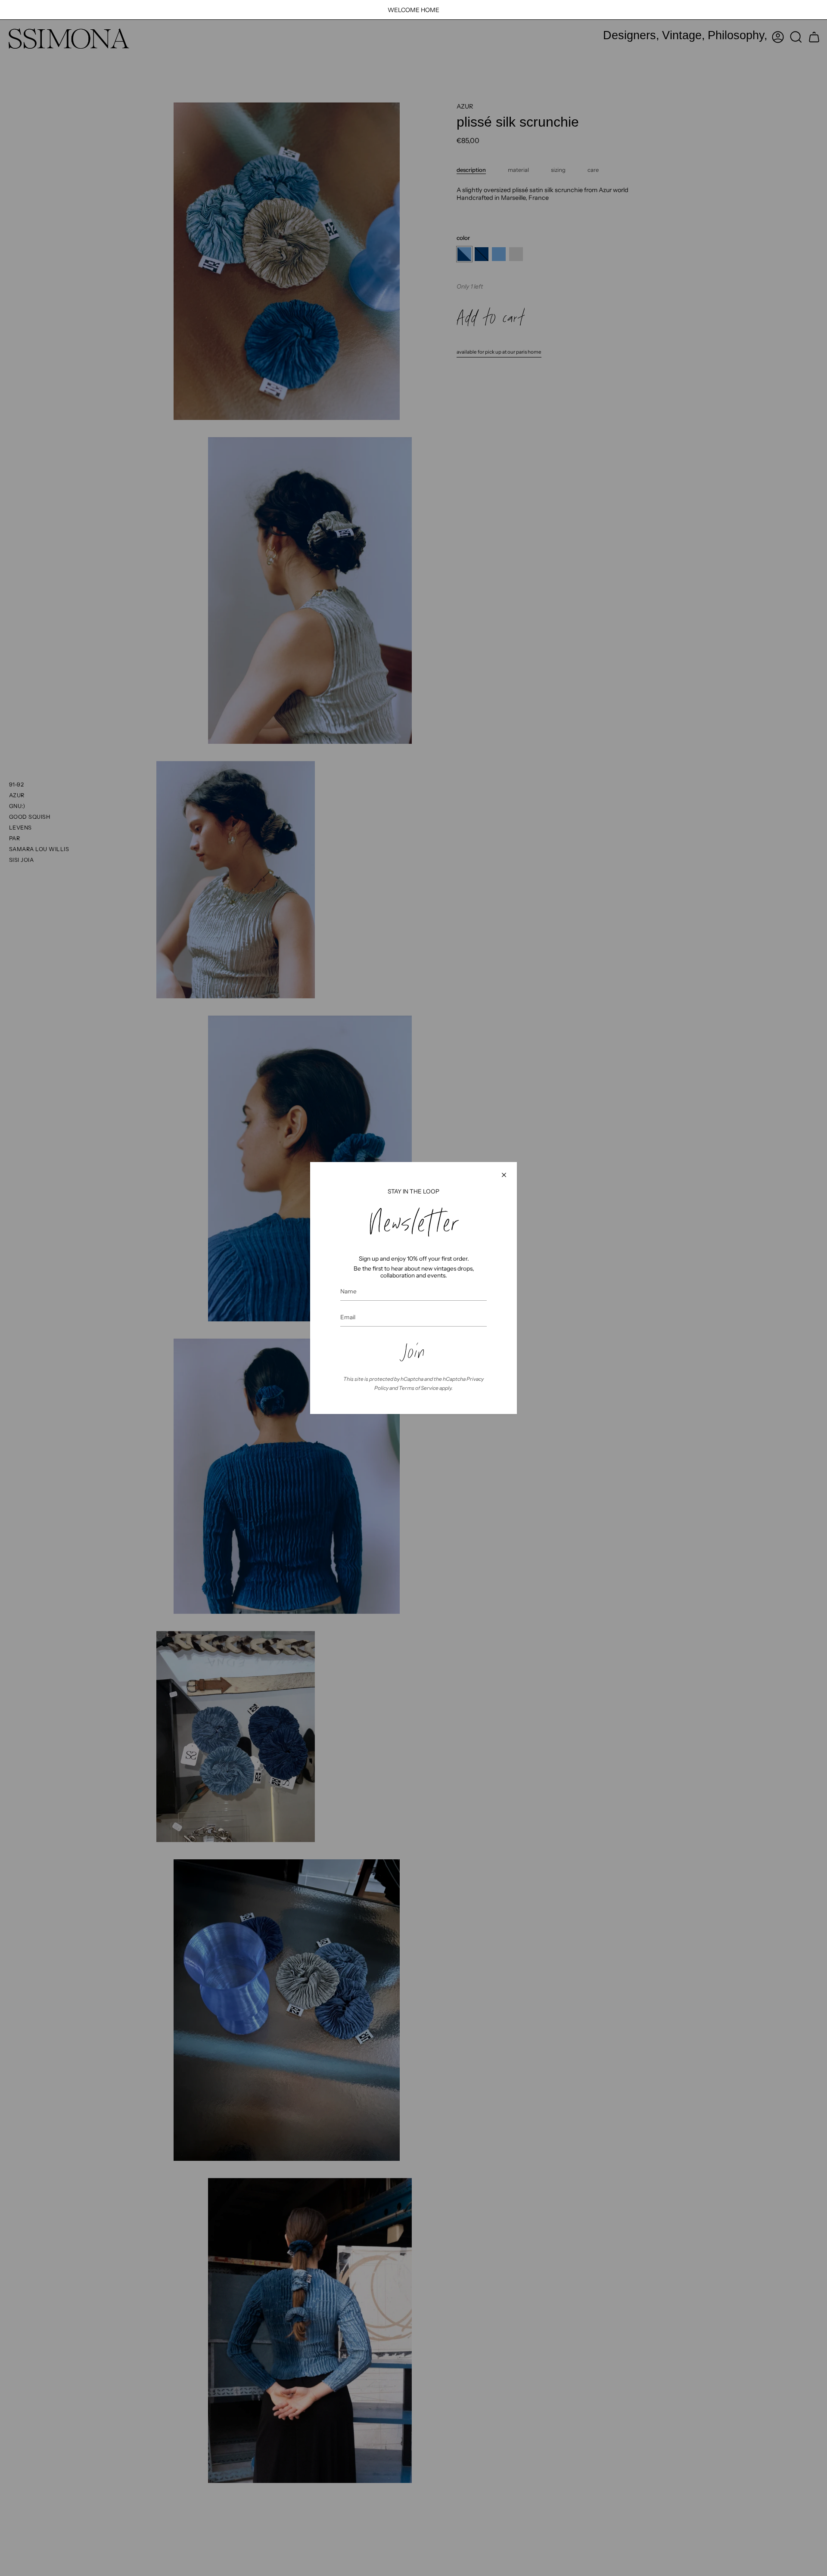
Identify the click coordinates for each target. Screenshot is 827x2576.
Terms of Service (419, 1388)
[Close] (504, 1175)
